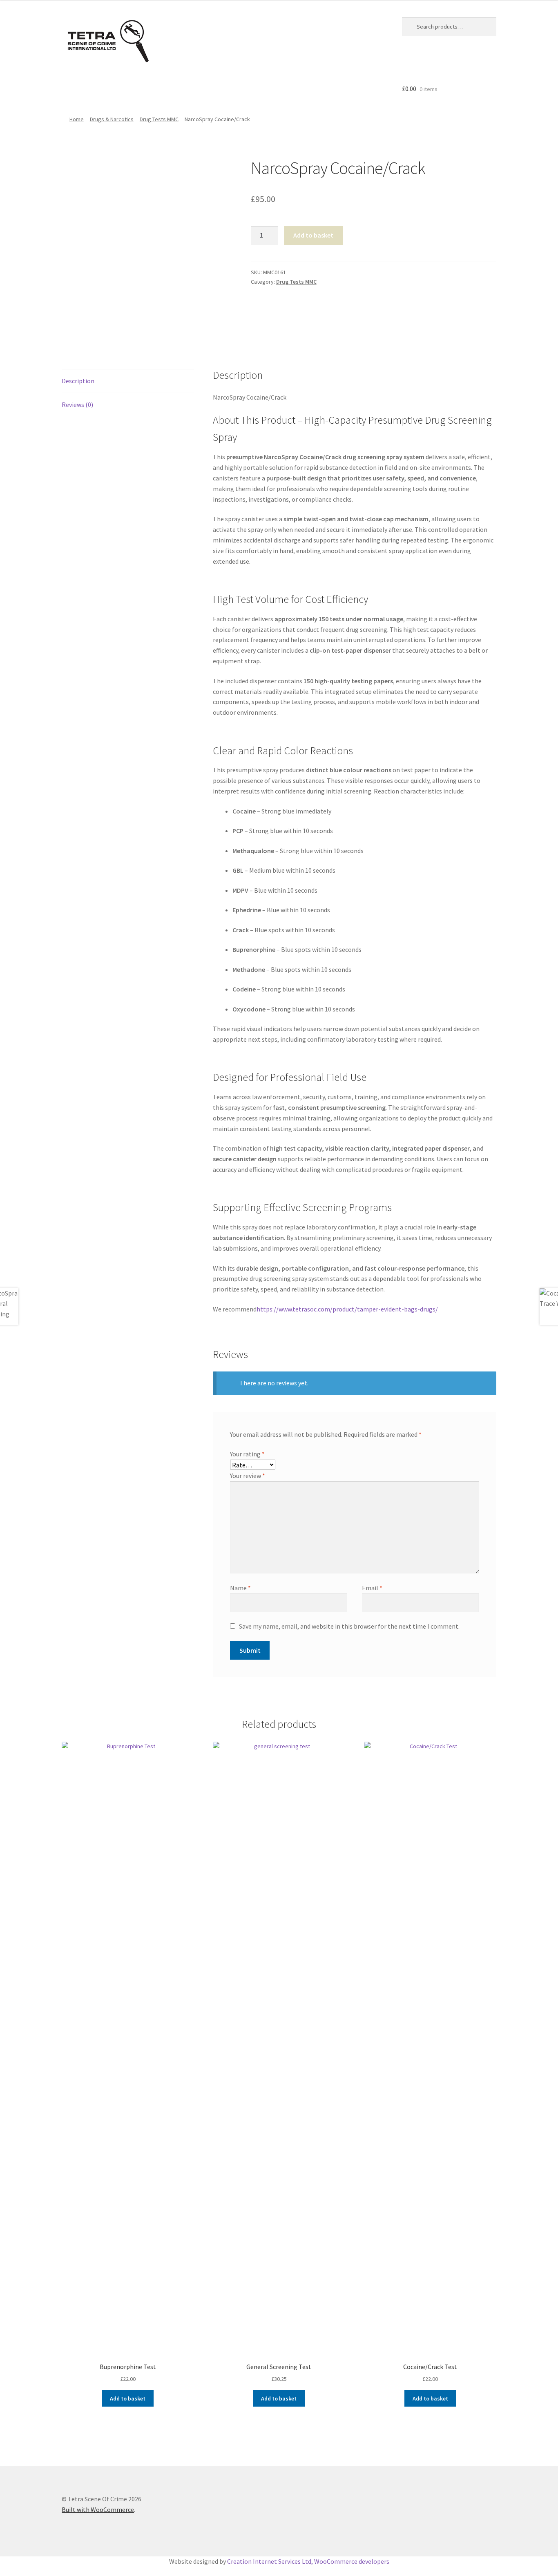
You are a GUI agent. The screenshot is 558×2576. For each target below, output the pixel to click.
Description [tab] (78, 381)
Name (240, 1588)
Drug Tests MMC (159, 119)
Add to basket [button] (128, 2398)
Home (77, 119)
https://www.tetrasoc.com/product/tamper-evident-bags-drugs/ (347, 1309)
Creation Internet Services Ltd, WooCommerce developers (308, 2561)
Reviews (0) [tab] (77, 405)
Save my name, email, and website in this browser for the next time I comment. (349, 1626)
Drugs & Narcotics (112, 119)
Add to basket (313, 235)
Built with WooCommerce (98, 2509)
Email (372, 1588)
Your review (248, 1476)
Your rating (247, 1454)
